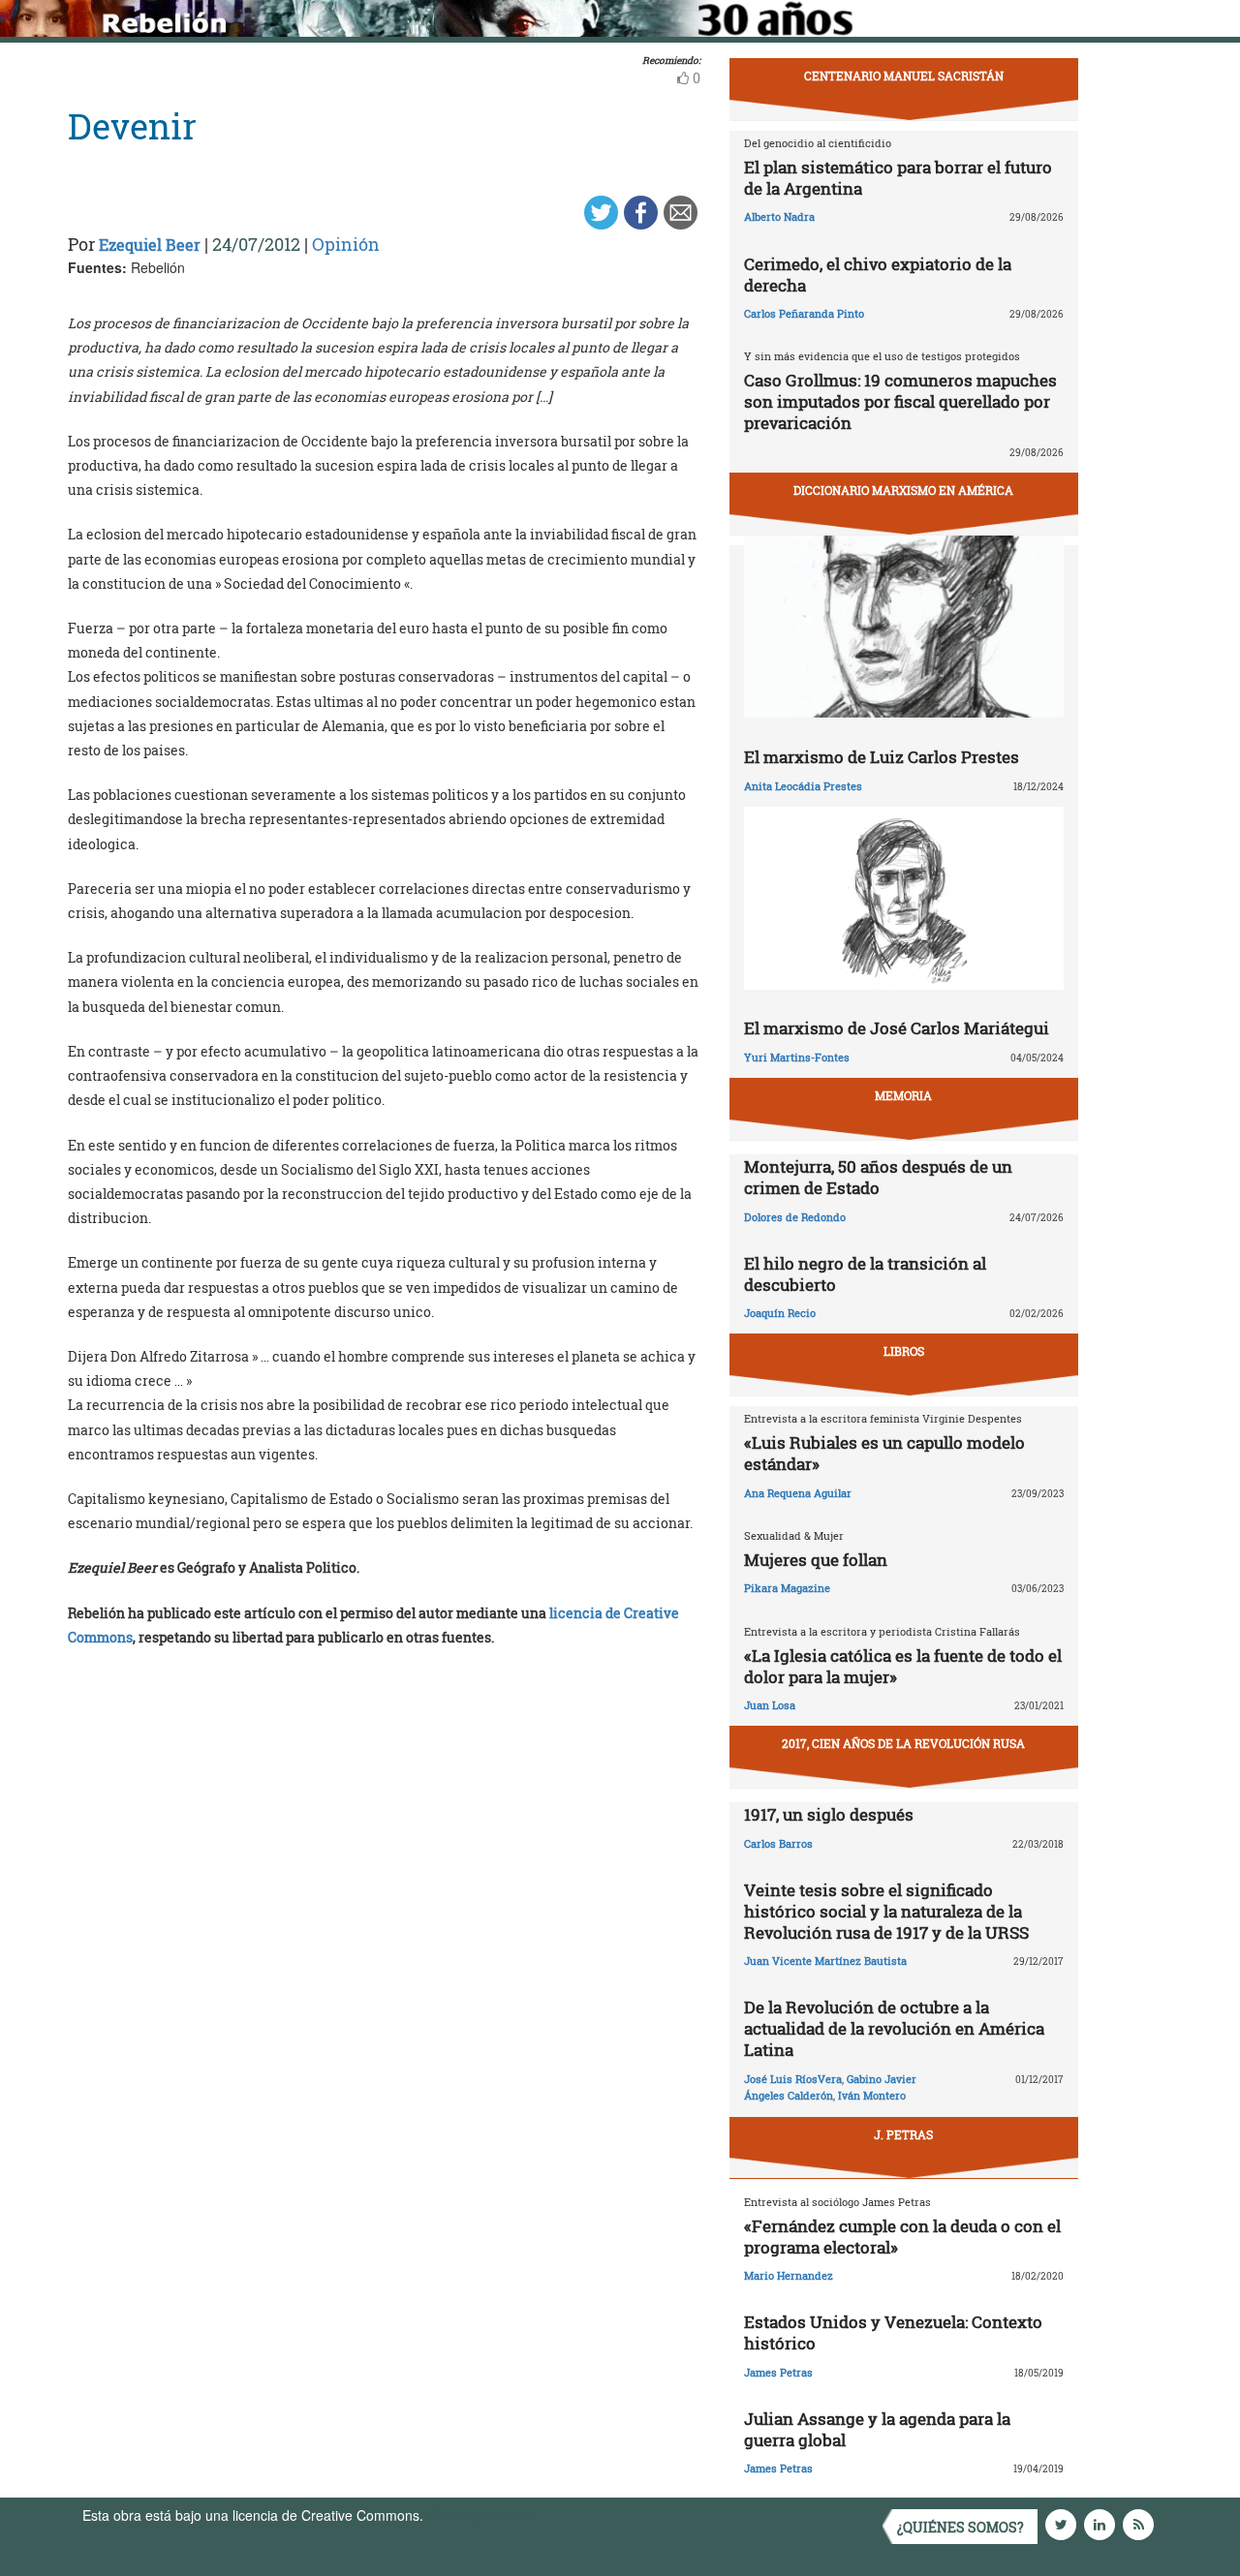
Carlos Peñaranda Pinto (804, 313)
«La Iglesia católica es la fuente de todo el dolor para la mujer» (903, 1666)
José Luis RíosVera (793, 2079)
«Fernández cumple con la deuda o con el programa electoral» (902, 2237)
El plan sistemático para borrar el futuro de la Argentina (898, 178)
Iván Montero (872, 2095)
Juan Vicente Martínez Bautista (825, 1961)
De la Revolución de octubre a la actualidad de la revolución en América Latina (894, 2028)
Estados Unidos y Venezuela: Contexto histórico (893, 2332)
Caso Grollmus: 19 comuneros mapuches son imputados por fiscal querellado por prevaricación (900, 401)
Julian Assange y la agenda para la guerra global (877, 2429)
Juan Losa (770, 1705)
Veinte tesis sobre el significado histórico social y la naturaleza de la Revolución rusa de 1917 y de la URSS (886, 1911)
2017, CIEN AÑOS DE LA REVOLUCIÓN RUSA (903, 1743)
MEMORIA (903, 1095)
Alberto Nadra (779, 216)
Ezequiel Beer (150, 245)
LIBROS (904, 1351)
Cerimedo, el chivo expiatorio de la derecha (878, 275)
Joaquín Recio (780, 1313)
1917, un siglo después (829, 1814)
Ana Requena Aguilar (798, 1493)
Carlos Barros (778, 1843)
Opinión (346, 244)
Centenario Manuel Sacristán (904, 76)
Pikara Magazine (787, 1588)
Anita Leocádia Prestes (803, 786)
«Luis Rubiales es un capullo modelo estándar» (884, 1453)
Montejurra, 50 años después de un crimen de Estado (878, 1177)
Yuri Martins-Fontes (797, 1057)
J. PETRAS (903, 2134)
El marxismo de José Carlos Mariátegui (897, 1028)
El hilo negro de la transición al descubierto (865, 1274)
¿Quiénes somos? (961, 2527)
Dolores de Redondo (795, 1217)
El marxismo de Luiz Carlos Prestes (882, 757)
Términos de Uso (480, 2515)
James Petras (778, 2372)
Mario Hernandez (789, 2275)
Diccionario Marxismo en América (903, 490)
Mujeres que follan (816, 1560)
